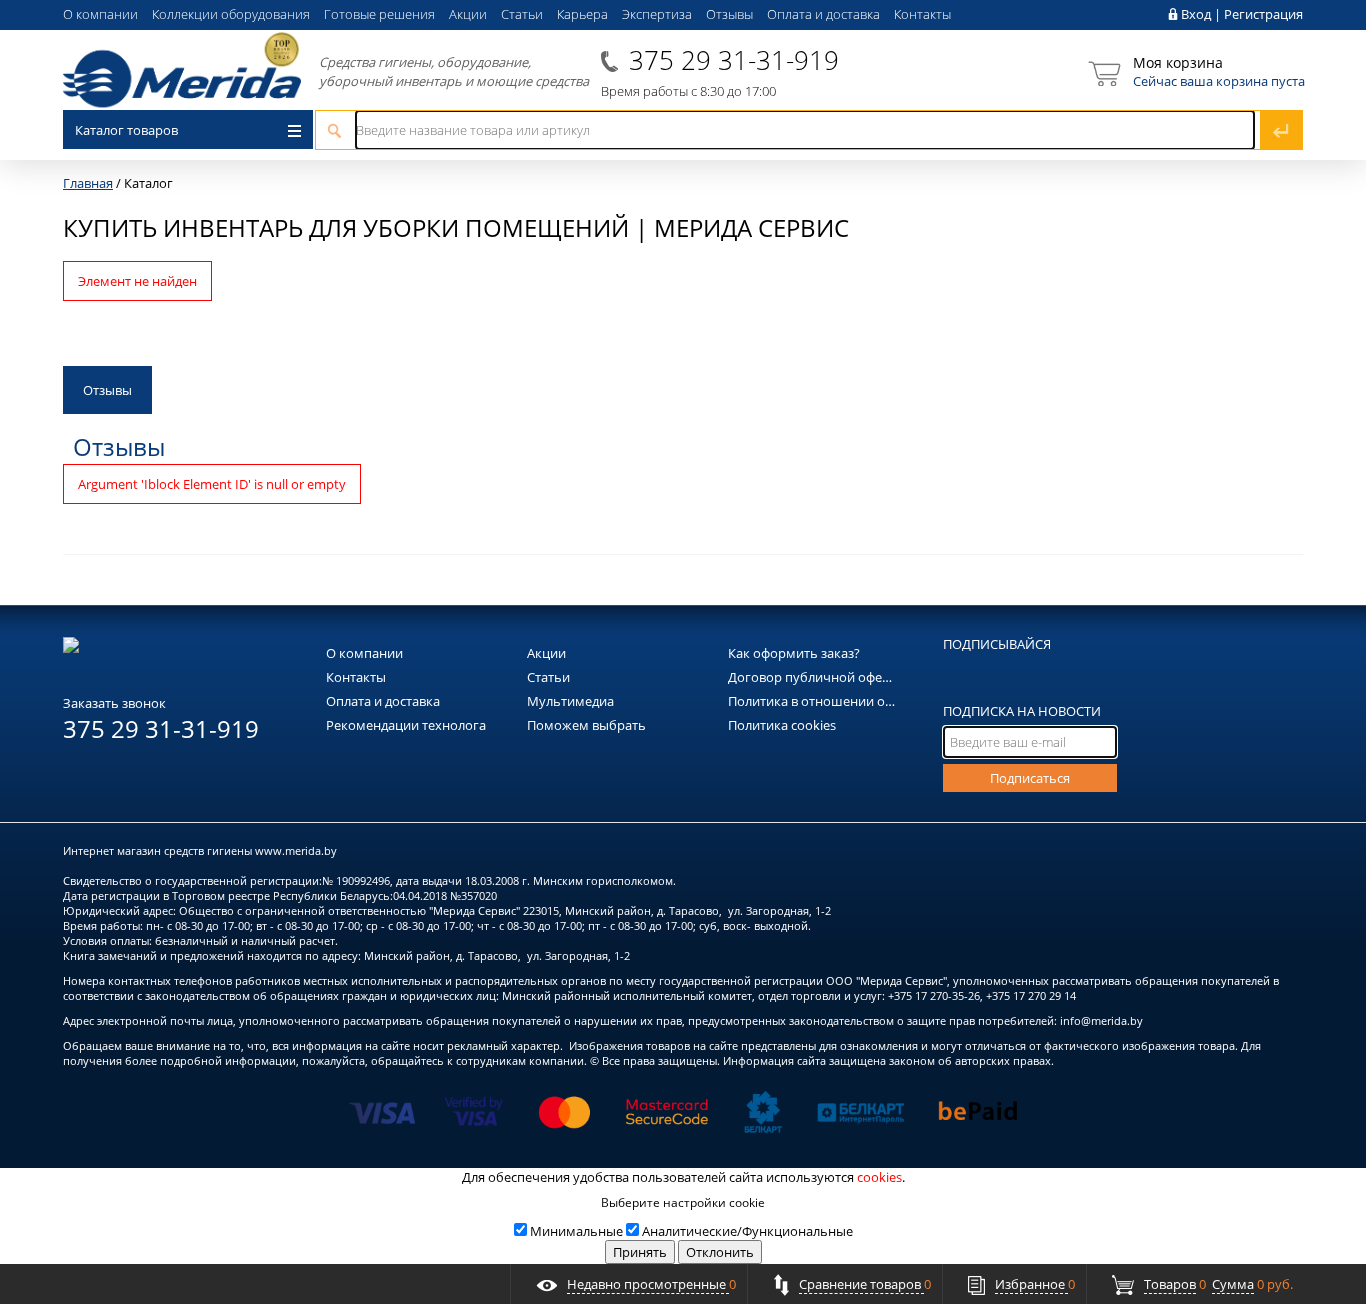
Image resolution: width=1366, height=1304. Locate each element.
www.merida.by (296, 850)
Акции (468, 14)
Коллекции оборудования (231, 14)
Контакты (922, 14)
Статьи (522, 14)
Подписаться (1030, 778)
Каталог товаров (126, 130)
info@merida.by (1101, 1020)
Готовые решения (379, 14)
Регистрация (1263, 14)
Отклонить (720, 1252)
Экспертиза (657, 14)
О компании (100, 14)
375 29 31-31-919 (734, 60)
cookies (879, 1177)
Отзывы (729, 14)
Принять (640, 1252)
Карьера (582, 14)
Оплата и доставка (823, 14)
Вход (1196, 14)
